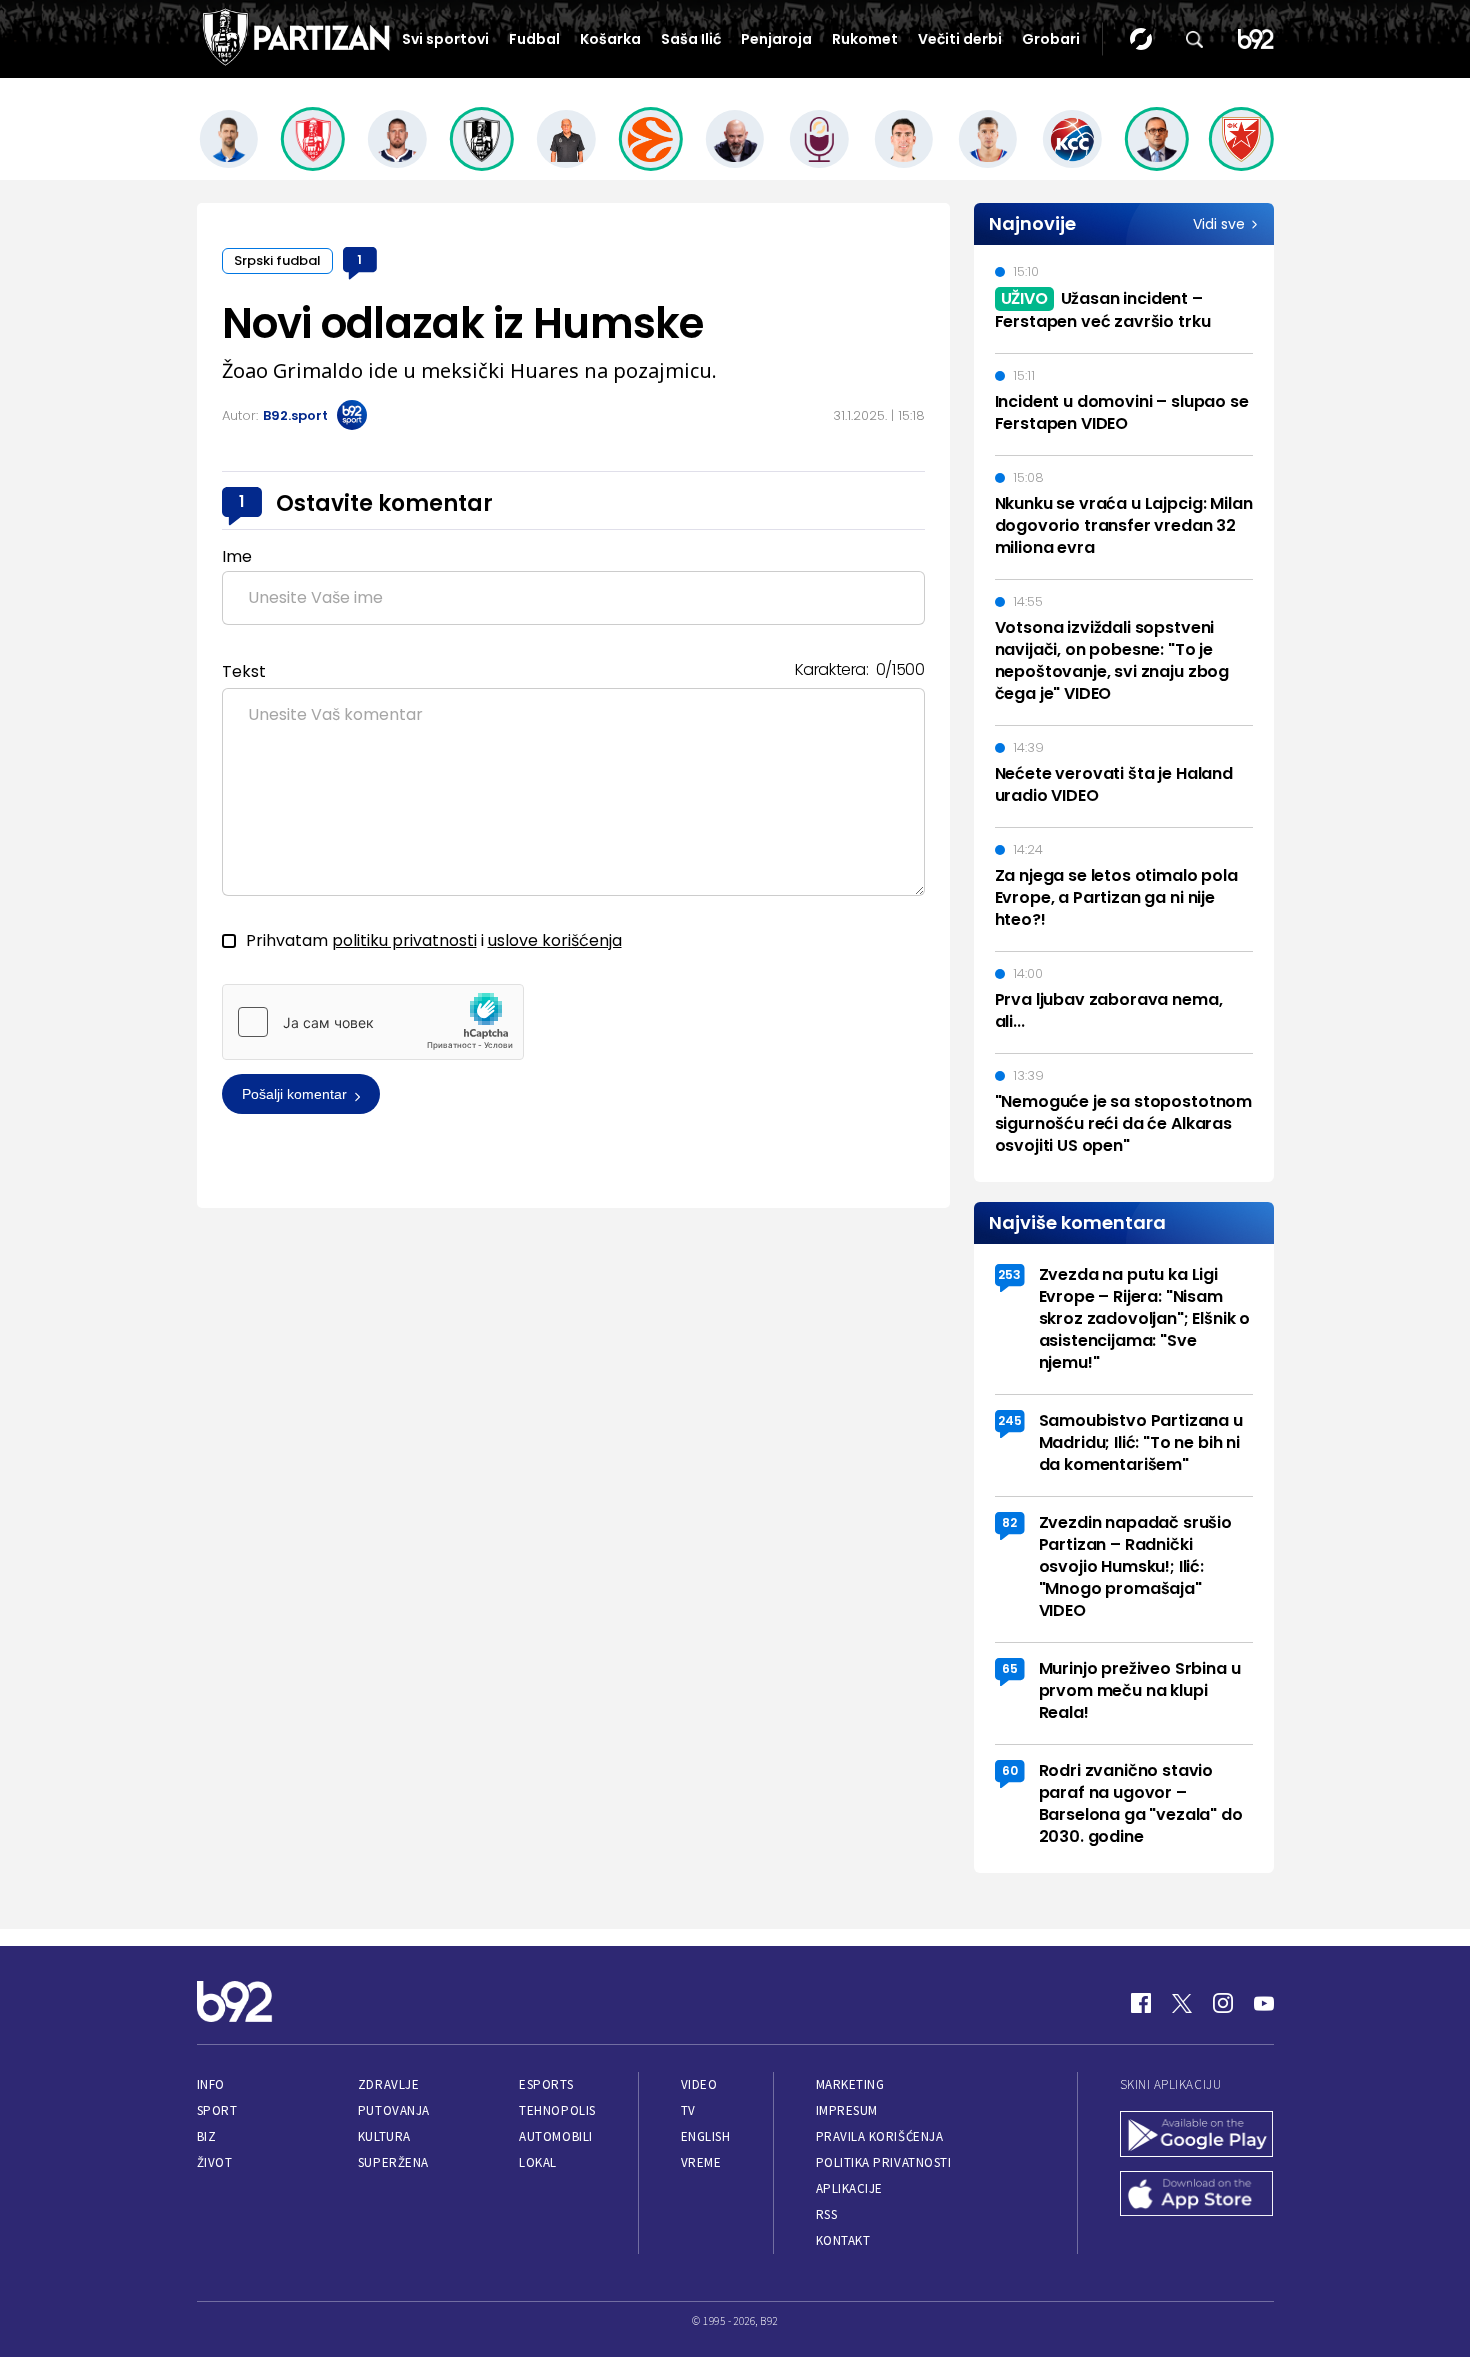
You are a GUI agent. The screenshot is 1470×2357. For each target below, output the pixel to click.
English (706, 2136)
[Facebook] (1141, 2003)
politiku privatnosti (404, 940)
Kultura (384, 2136)
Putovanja (394, 2110)
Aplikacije (849, 2188)
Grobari (1051, 39)
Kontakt (843, 2240)
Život (215, 2162)
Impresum (847, 2110)
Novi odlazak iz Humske (463, 323)
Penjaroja (776, 39)
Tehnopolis (557, 2110)
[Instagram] (1223, 2003)
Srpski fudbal (277, 260)
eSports (546, 2084)
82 (1009, 1522)
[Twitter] (1182, 2003)
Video (699, 2084)
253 (1009, 1274)
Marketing (850, 2084)
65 (1010, 1668)
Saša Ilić (691, 39)
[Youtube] (1264, 2003)
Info (211, 2084)
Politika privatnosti (884, 2162)
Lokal (538, 2162)
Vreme (701, 2162)
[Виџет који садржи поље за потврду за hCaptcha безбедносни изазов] (373, 1022)
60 (1010, 1770)
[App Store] (1197, 2196)
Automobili (555, 2136)
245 (1010, 1420)
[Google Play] (1197, 2136)
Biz (207, 2136)
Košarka (610, 39)
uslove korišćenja (555, 940)
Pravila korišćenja (880, 2136)
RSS (827, 2214)
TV (688, 2110)
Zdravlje (388, 2084)
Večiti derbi (960, 39)
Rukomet (865, 39)
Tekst (244, 671)
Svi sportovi (445, 39)
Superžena (393, 2162)
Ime (237, 556)
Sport (217, 2110)
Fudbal (534, 39)
